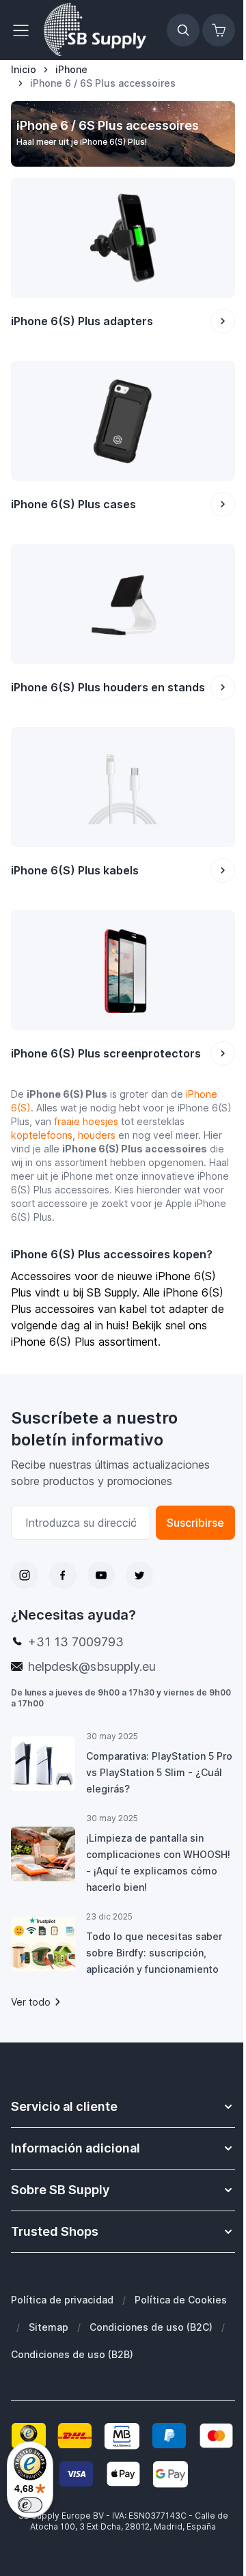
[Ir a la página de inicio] (95, 30)
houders (97, 1135)
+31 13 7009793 (76, 1642)
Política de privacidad (62, 2300)
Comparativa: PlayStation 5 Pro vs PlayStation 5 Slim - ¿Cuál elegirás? (159, 1772)
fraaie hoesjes (86, 1121)
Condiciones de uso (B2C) (151, 2327)
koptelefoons (42, 1135)
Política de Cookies (181, 2300)
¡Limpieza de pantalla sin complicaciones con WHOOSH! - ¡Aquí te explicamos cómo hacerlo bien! (158, 1862)
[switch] (30, 2505)
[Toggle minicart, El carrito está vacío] (219, 30)
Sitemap (49, 2327)
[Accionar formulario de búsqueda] (183, 30)
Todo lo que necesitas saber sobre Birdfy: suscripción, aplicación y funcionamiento (154, 1953)
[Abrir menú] (25, 30)
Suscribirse (195, 1523)
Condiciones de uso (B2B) (72, 2354)
